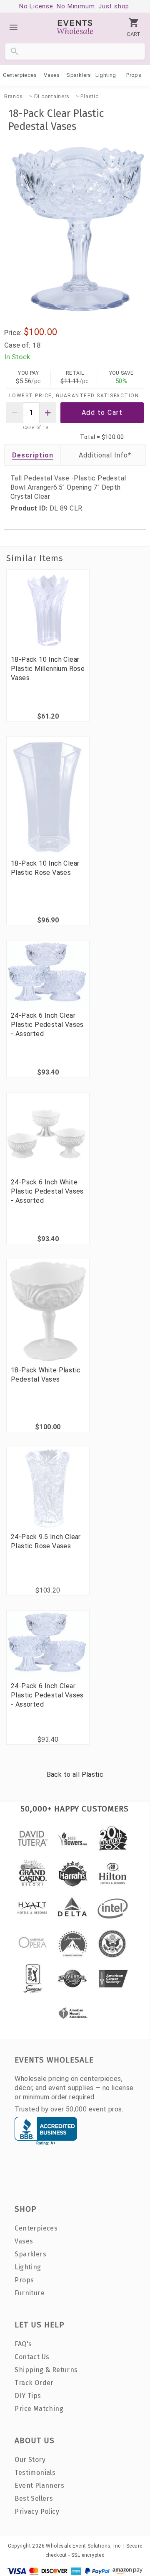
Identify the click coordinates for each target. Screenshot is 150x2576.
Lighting (106, 75)
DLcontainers (52, 96)
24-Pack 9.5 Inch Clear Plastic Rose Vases (46, 1541)
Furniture (30, 2293)
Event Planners (39, 2486)
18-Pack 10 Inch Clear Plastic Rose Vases (45, 868)
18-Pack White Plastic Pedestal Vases (46, 1375)
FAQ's (23, 2344)
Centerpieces (20, 75)
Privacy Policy (37, 2511)
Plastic (89, 96)
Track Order (34, 2383)
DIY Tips (28, 2396)
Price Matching (39, 2409)
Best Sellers (34, 2499)
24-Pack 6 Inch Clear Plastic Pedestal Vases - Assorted (47, 1025)
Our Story (30, 2460)
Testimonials (35, 2473)
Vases (52, 75)
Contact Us (32, 2357)
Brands (14, 96)
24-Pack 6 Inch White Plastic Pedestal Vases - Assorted (47, 1191)
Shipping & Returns (46, 2370)
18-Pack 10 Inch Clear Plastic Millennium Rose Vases (48, 669)
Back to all (75, 1774)
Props (134, 75)
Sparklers (79, 75)
